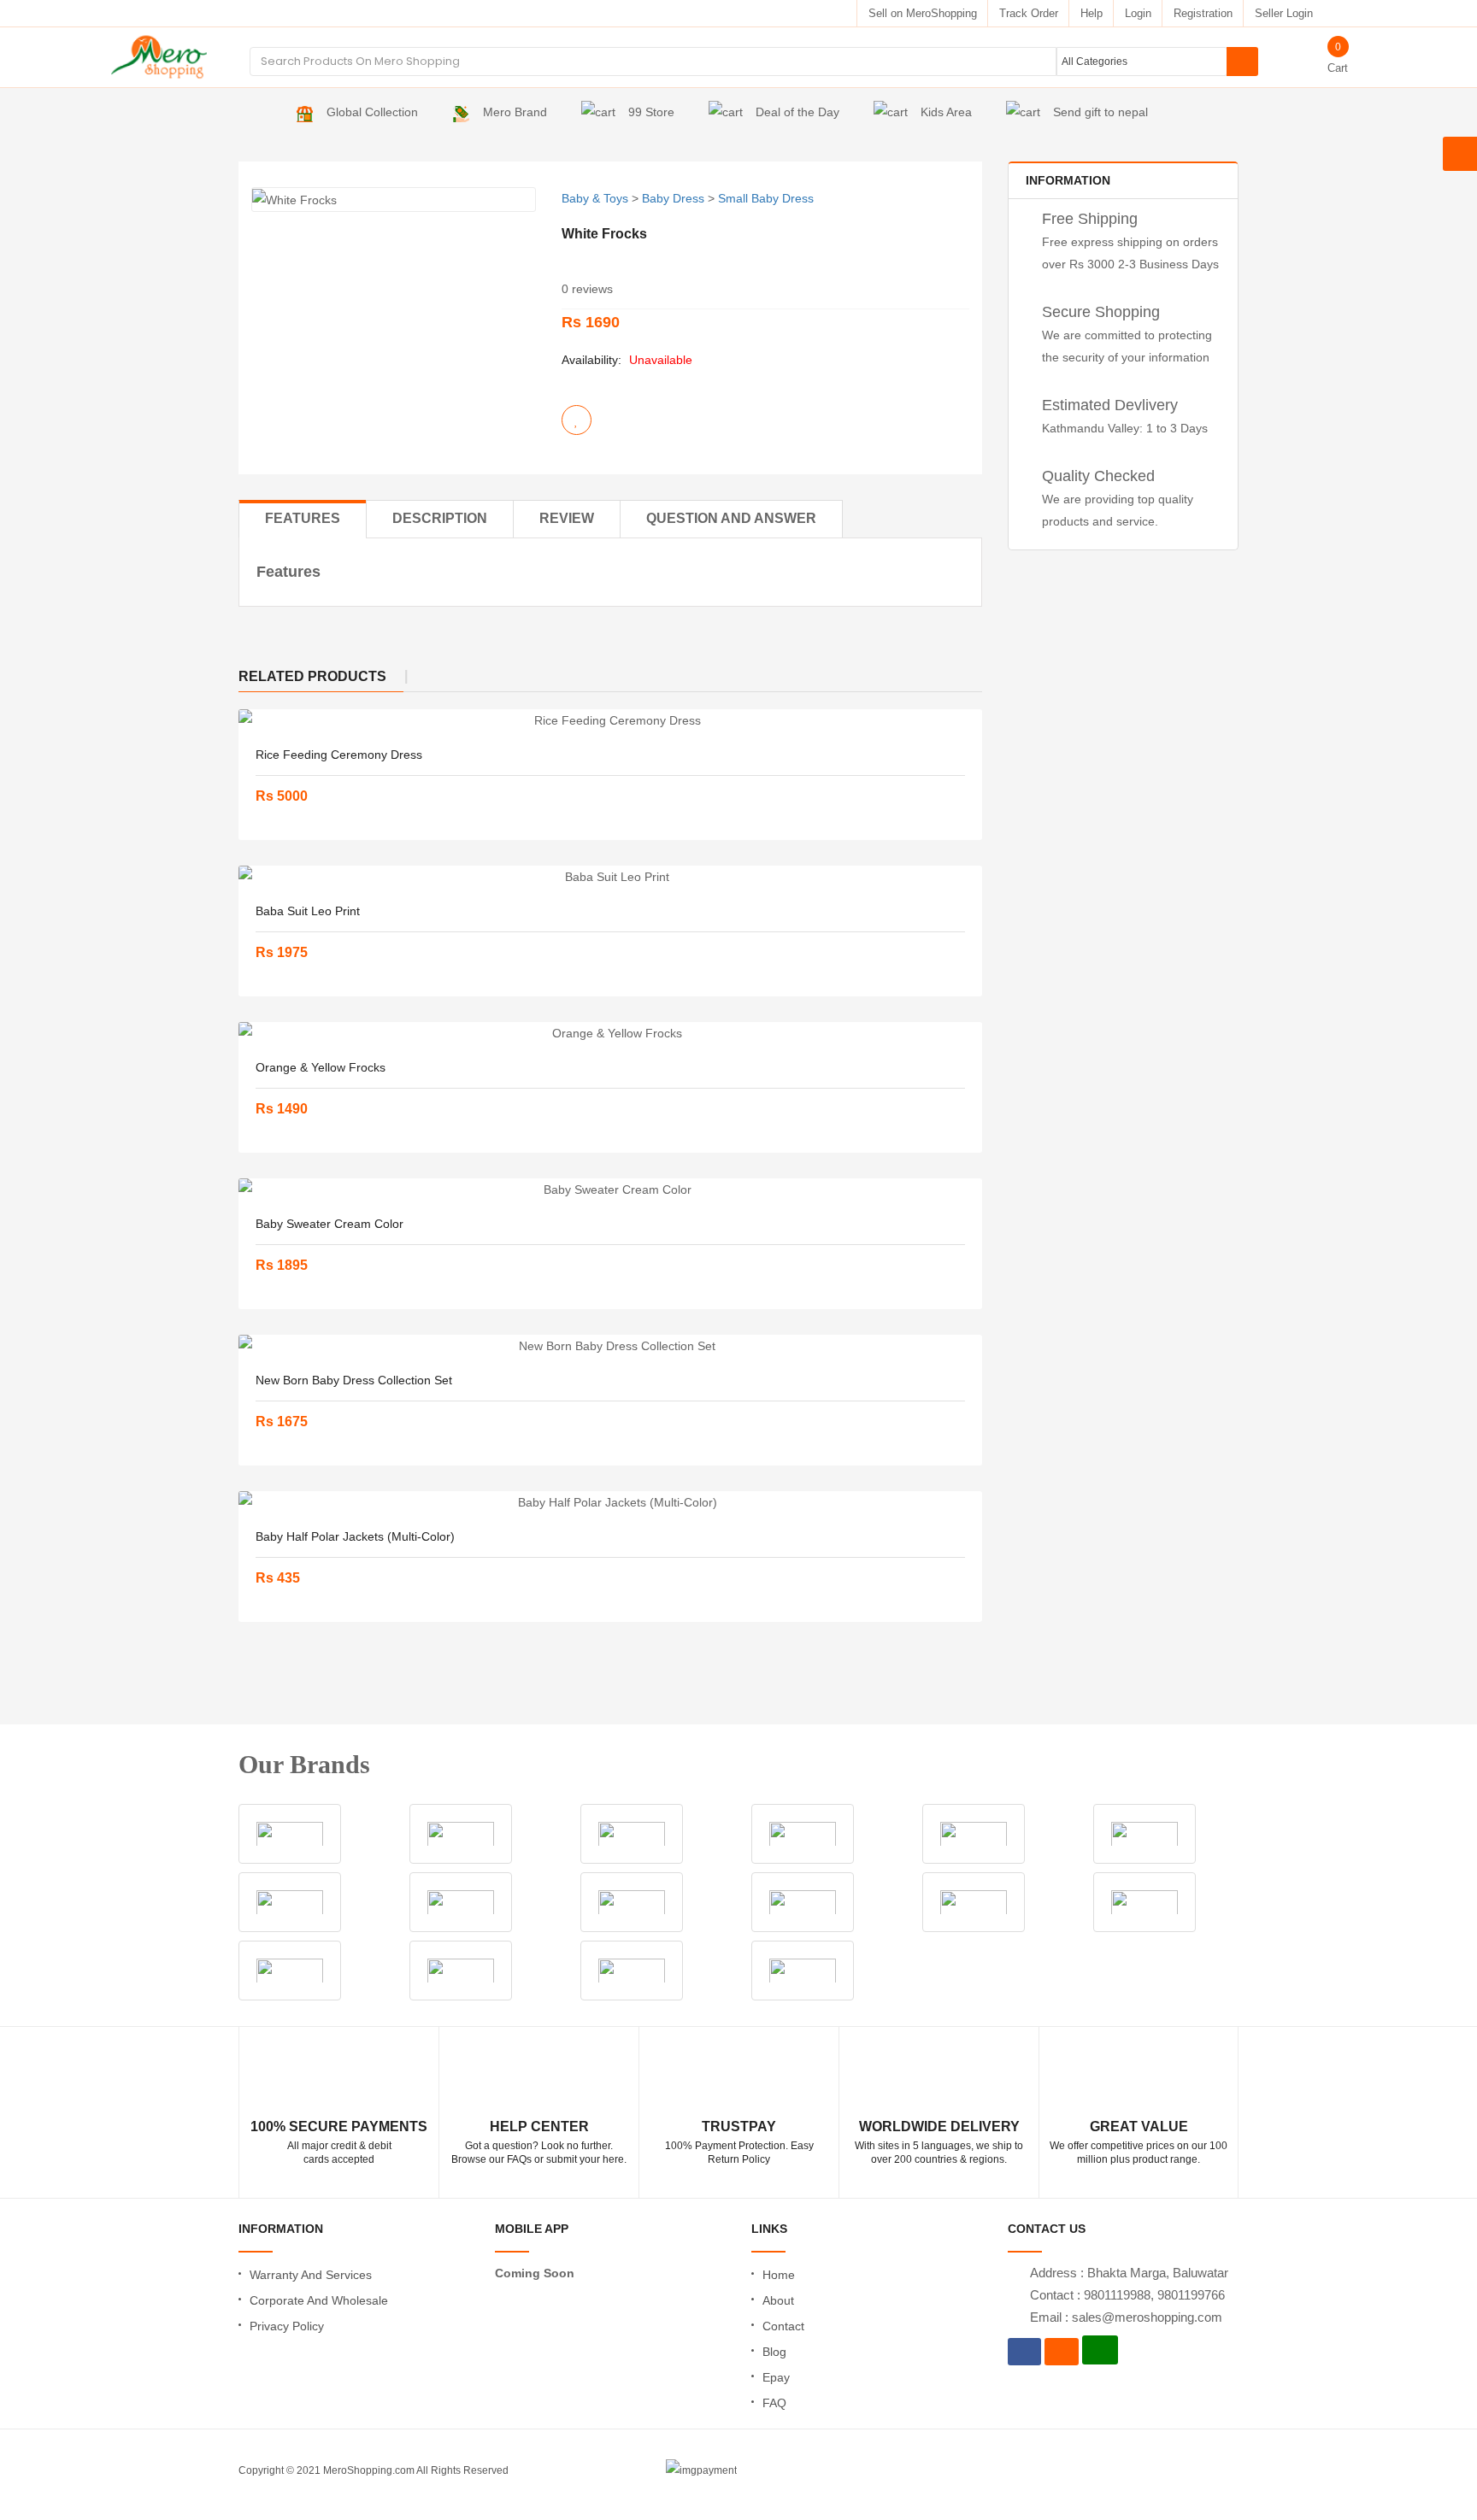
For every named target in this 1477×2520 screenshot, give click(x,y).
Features (303, 518)
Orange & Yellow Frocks (321, 1067)
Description (440, 518)
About (778, 2300)
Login (1138, 13)
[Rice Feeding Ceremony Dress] (610, 720)
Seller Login (1284, 13)
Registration (1203, 13)
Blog (774, 2352)
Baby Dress (673, 198)
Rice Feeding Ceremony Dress (339, 755)
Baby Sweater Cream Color (330, 1224)
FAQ (774, 2403)
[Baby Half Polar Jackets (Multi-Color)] (610, 1502)
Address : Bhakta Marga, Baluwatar (1129, 2273)
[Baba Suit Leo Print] (610, 877)
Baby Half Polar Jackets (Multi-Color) (355, 1536)
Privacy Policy (287, 2326)
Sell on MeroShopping (923, 13)
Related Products (312, 676)
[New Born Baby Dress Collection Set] (610, 1346)
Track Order (1029, 13)
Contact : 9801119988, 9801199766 (1127, 2295)
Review (567, 518)
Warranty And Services (311, 2275)
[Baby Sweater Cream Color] (610, 1190)
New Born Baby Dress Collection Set (354, 1380)
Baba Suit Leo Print (308, 911)
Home (779, 2275)
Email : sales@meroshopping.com (1126, 2317)
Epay (776, 2377)
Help (1092, 13)
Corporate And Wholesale (319, 2300)
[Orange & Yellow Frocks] (610, 1033)
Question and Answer (731, 518)
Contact (783, 2326)
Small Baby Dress (766, 198)
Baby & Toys (595, 198)
